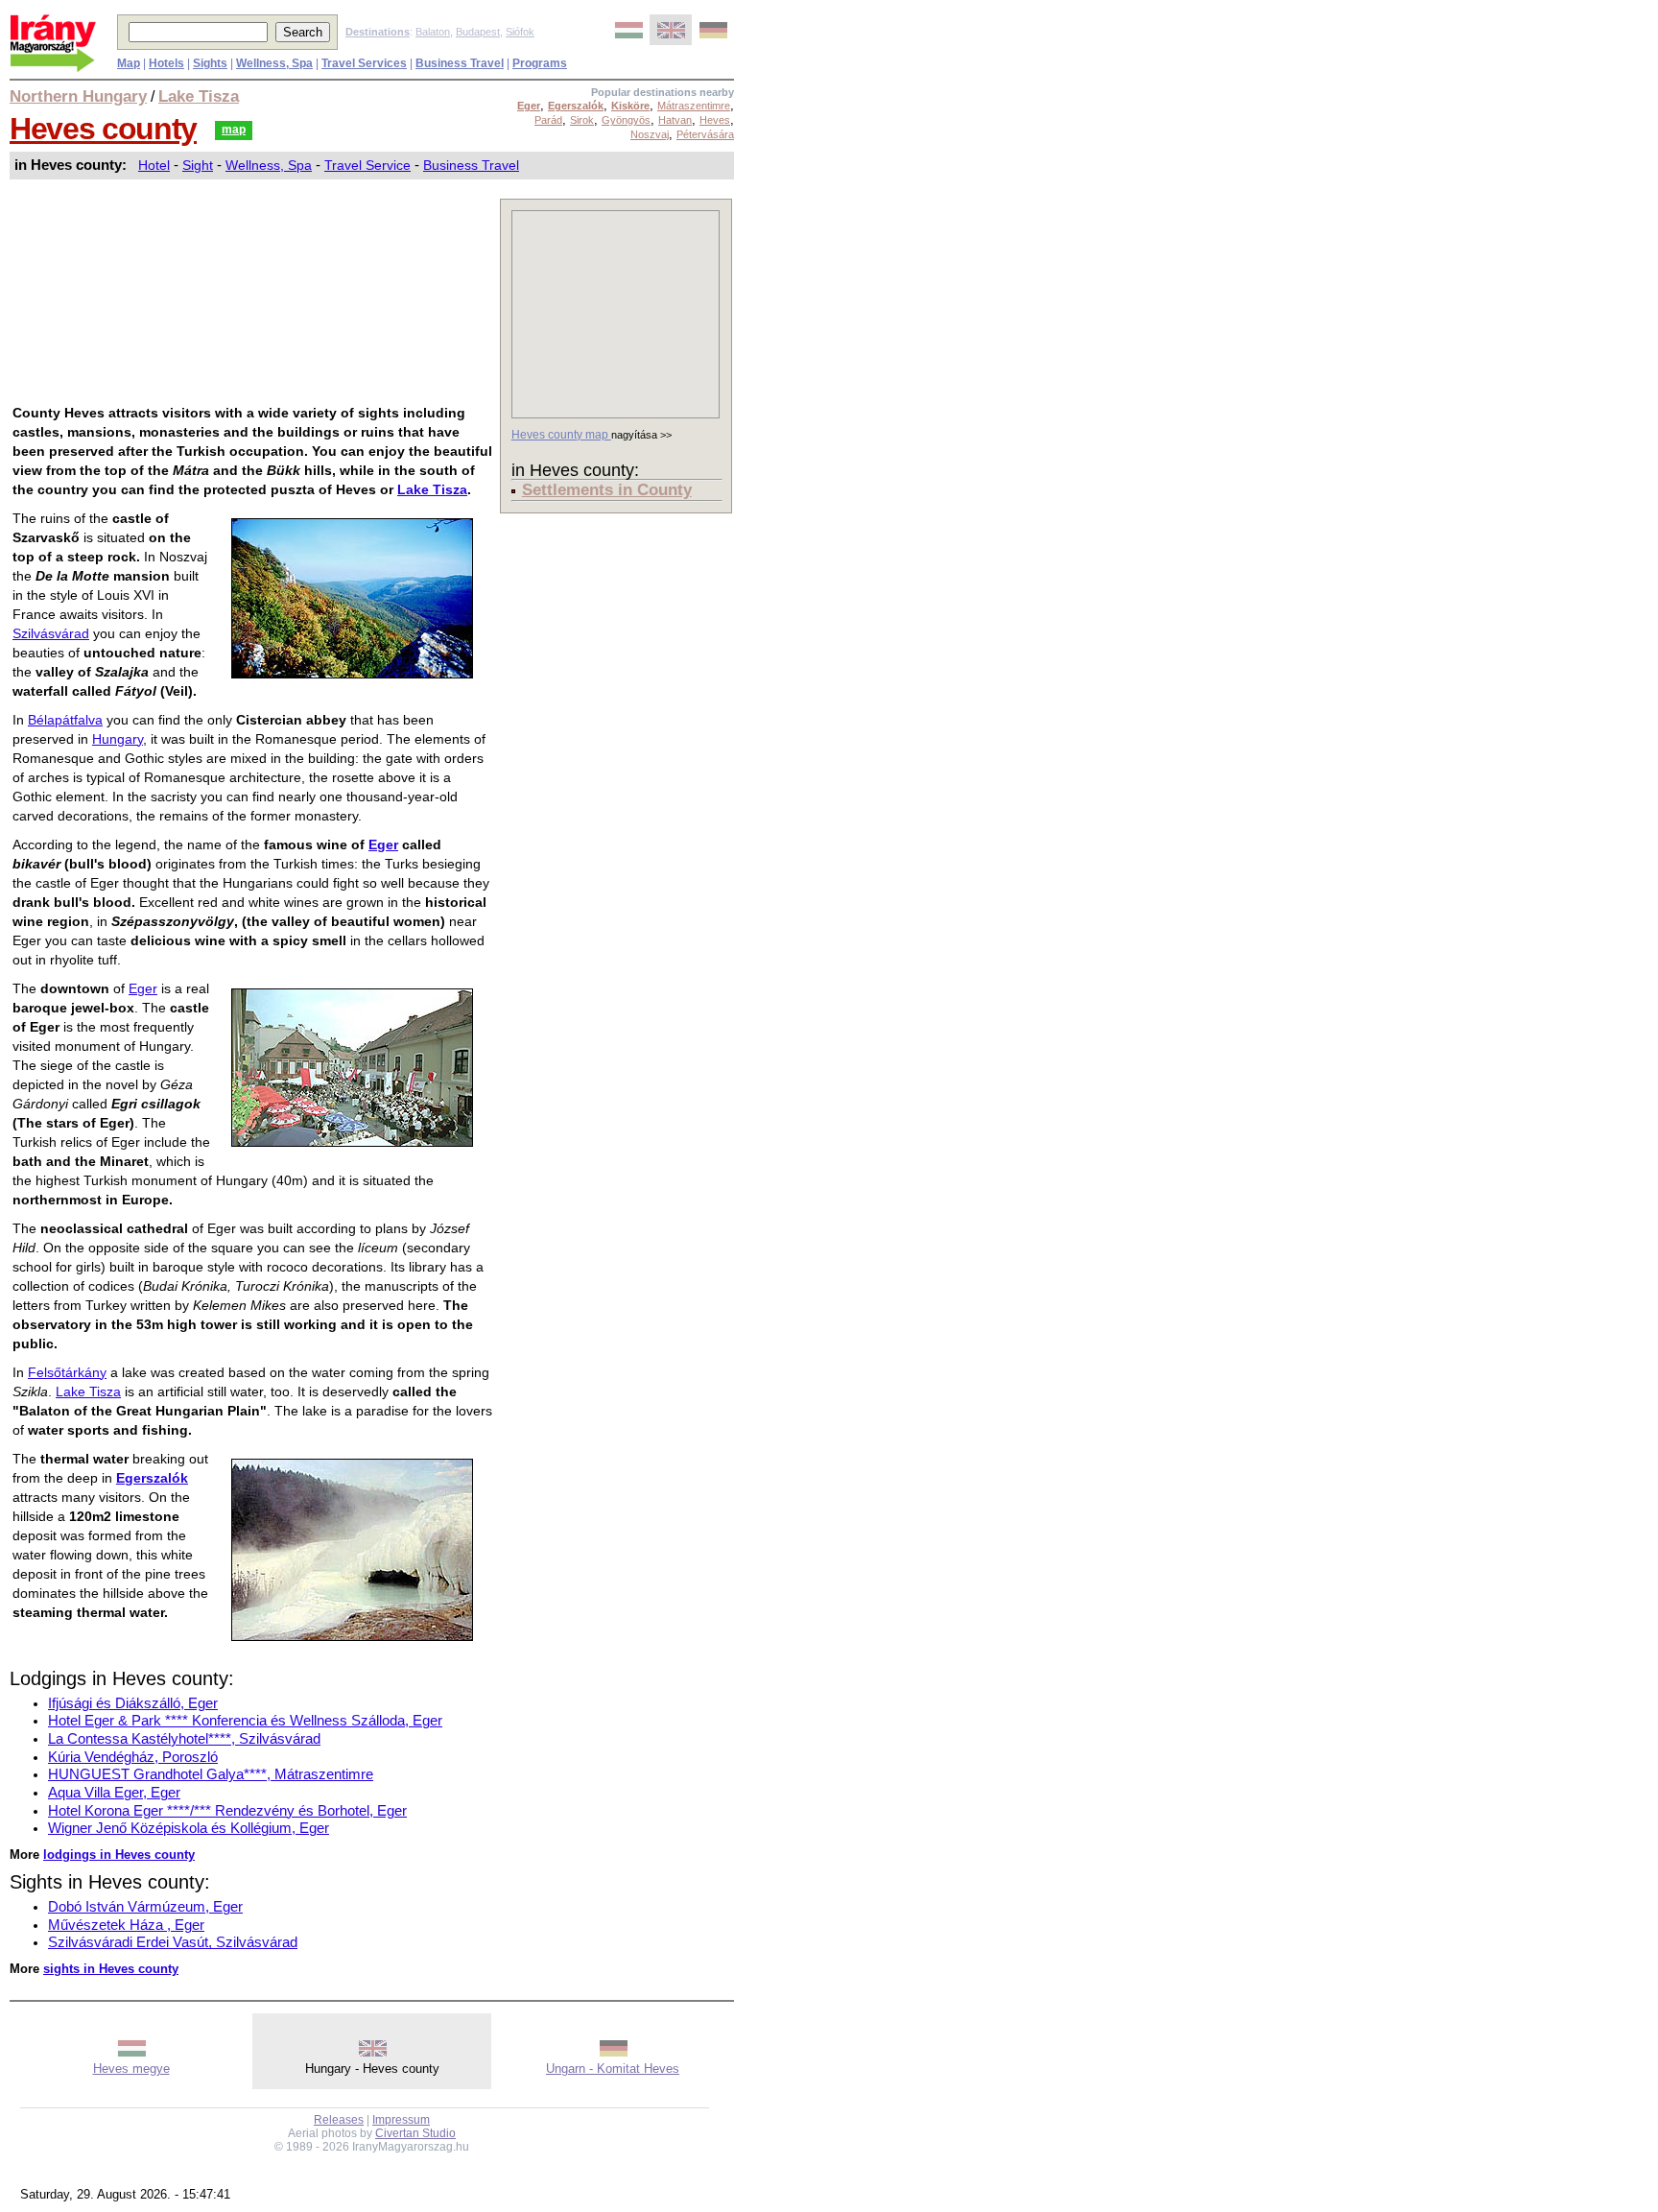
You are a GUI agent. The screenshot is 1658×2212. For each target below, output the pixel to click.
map (234, 130)
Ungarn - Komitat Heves (613, 2069)
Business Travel (471, 165)
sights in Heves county (111, 1969)
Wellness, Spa (269, 165)
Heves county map (561, 435)
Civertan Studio (415, 2133)
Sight (198, 165)
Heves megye (131, 2069)
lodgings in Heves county (119, 1855)
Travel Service (367, 165)
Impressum (401, 2120)
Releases (339, 2120)
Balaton (433, 32)
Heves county (103, 129)
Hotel (154, 165)
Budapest (478, 32)
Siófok (520, 32)
